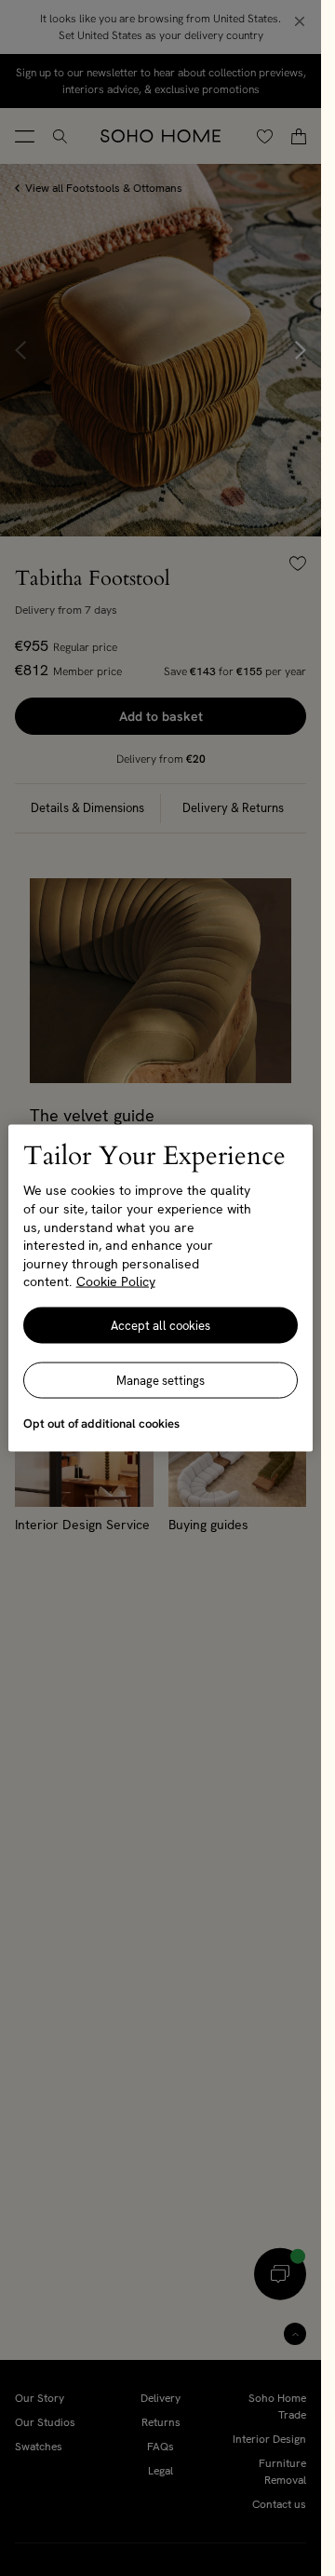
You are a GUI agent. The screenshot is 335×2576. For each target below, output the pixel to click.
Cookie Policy (116, 1281)
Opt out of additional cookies (101, 1423)
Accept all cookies (161, 1325)
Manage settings (161, 1380)
